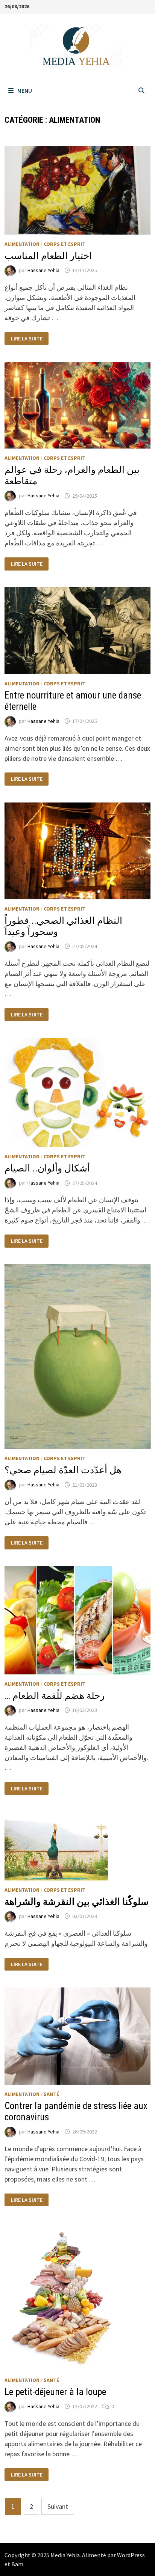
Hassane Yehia (43, 270)
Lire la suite (27, 339)
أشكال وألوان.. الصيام (47, 1168)
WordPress (131, 2555)
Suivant (58, 2506)
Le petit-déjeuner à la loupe (55, 2392)
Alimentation (22, 244)
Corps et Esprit (65, 244)
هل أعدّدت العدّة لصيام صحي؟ (63, 1470)
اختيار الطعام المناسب (48, 256)
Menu (25, 90)
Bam (17, 2564)
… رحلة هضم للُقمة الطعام (55, 1696)
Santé (51, 2094)
